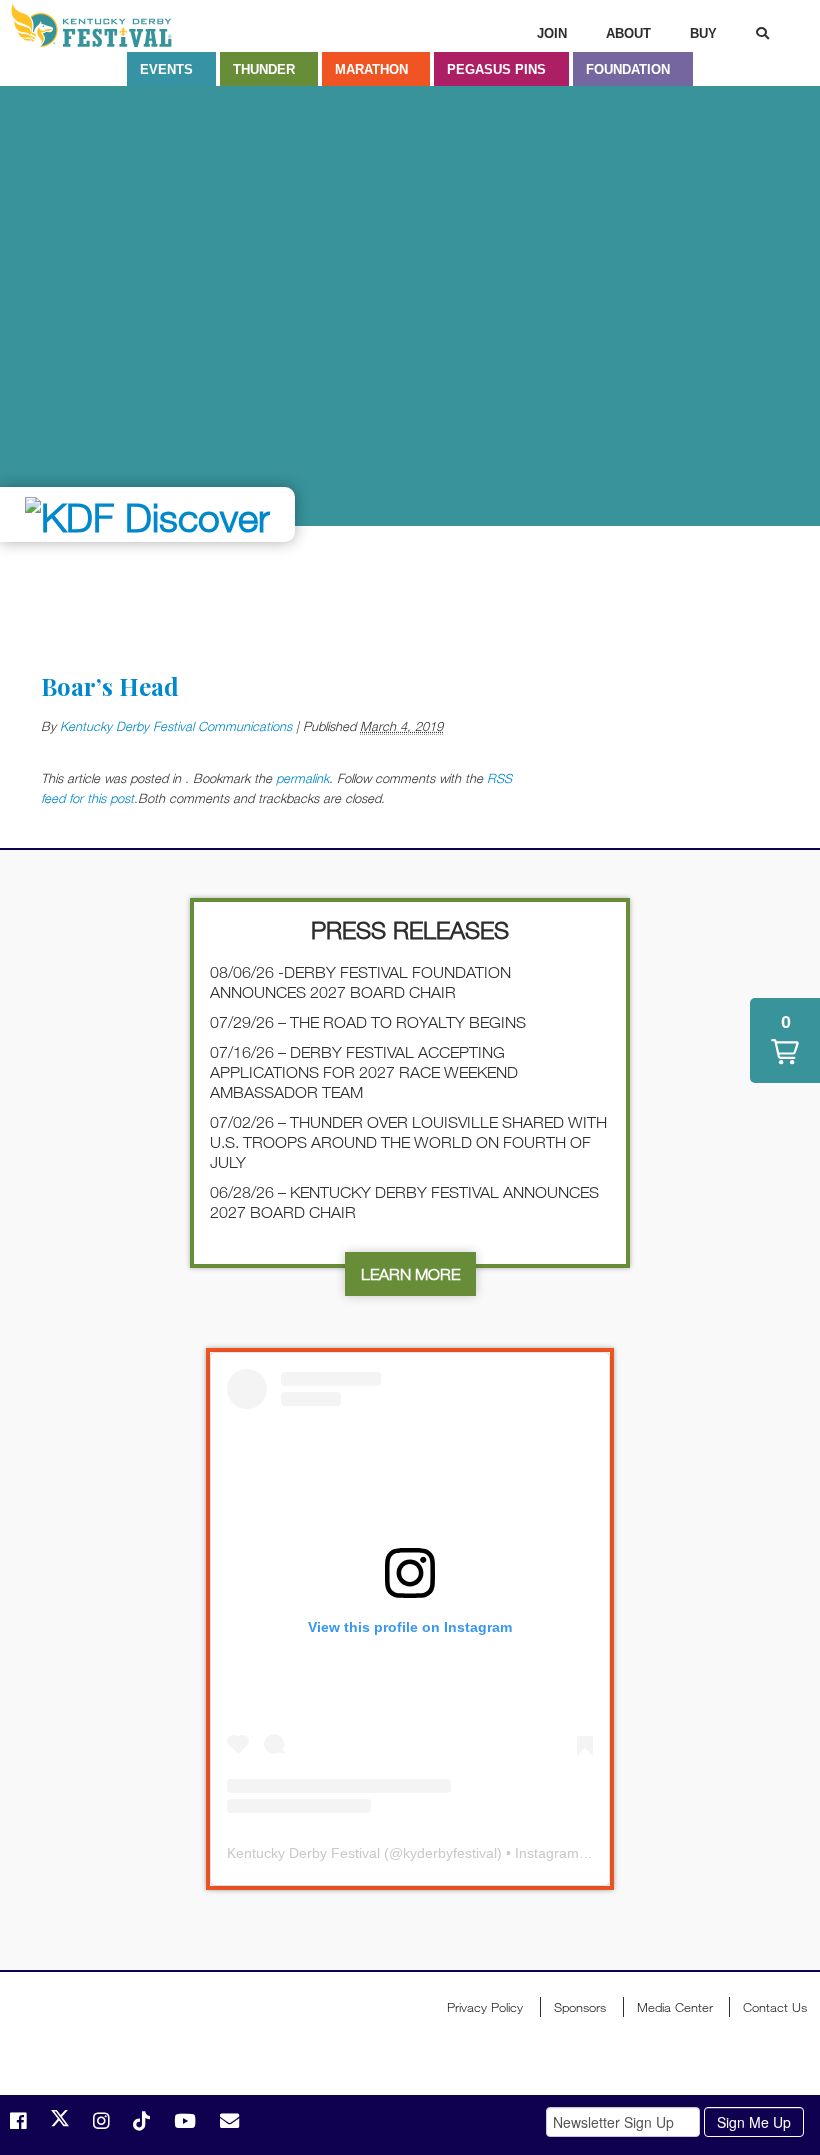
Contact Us (775, 2007)
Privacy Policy (485, 2007)
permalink (302, 778)
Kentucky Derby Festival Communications (176, 726)
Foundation (628, 69)
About (628, 33)
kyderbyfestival (450, 1853)
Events (166, 69)
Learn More (410, 1274)
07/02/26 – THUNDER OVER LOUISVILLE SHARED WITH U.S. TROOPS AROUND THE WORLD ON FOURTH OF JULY (408, 1142)
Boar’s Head (110, 686)
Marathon (371, 69)
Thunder (264, 69)
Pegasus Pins (496, 69)
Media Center (675, 2007)
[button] (785, 1040)
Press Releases (410, 929)
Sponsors (580, 2007)
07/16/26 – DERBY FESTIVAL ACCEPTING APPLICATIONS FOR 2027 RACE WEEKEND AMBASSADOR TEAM (364, 1072)
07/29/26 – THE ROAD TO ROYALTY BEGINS (368, 1022)
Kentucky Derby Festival (117, 25)
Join (552, 33)
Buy (703, 33)
